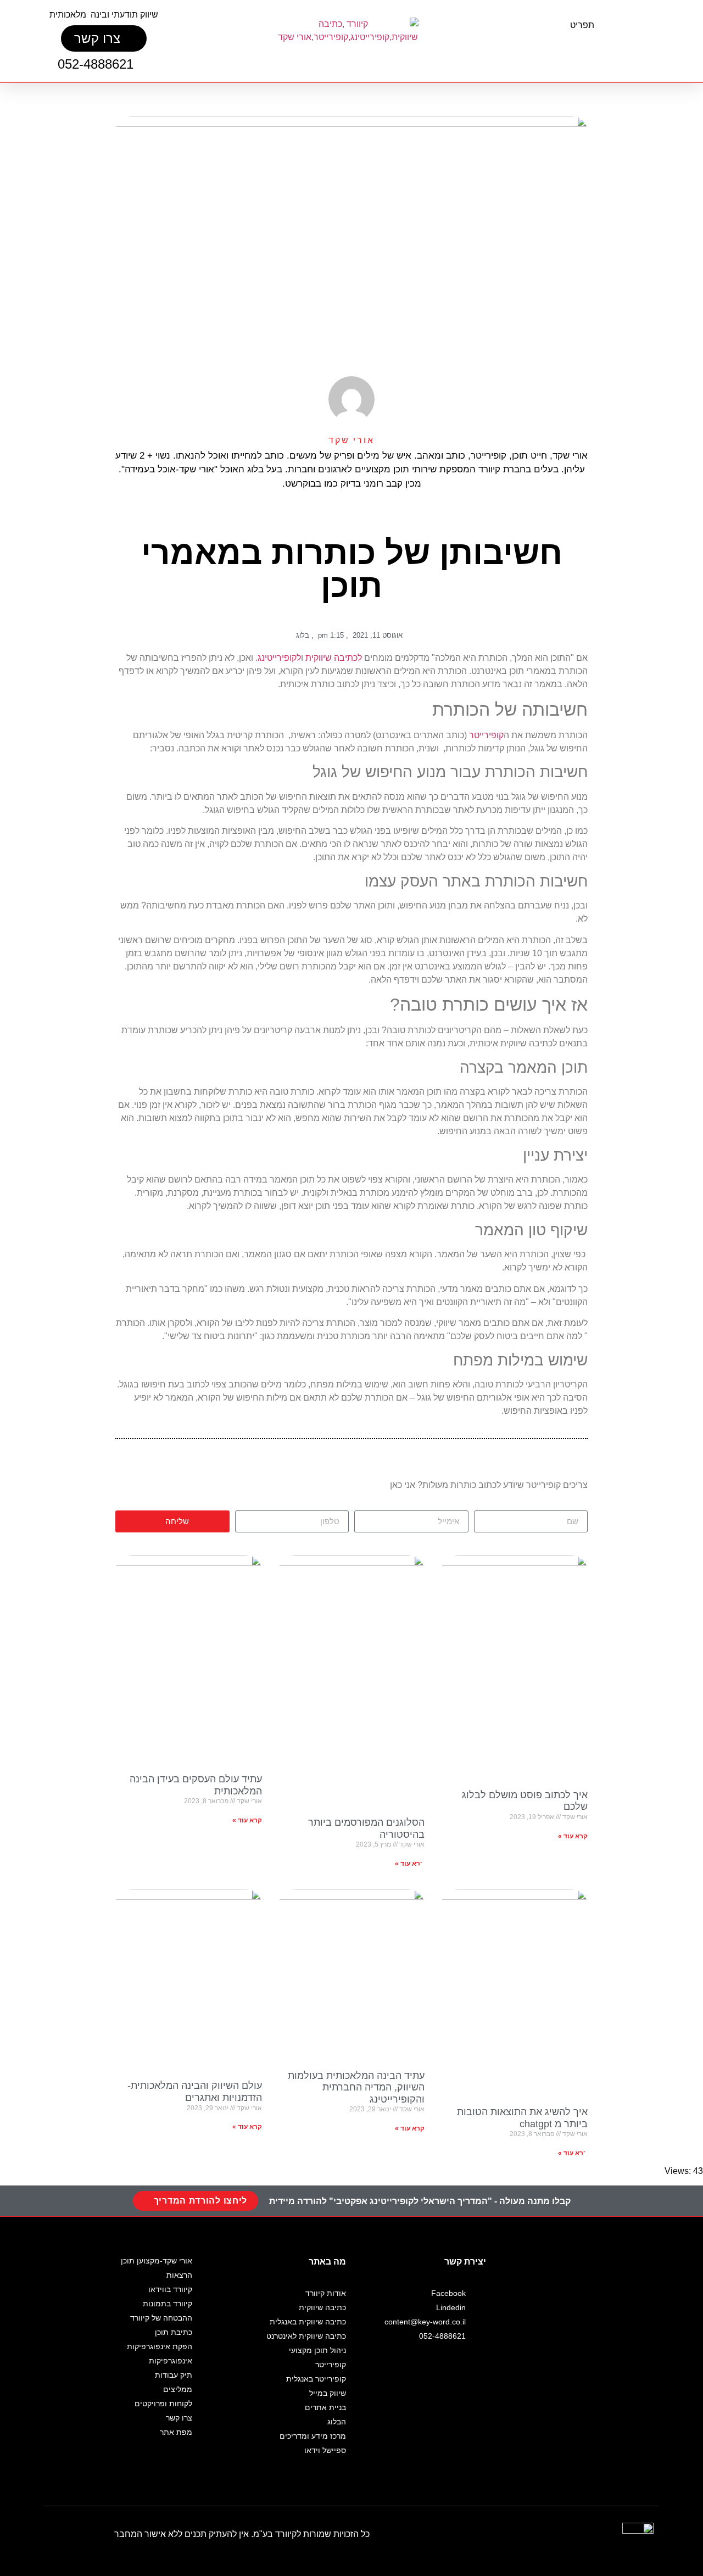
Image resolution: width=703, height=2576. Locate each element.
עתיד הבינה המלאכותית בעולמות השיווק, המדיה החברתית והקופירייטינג (356, 2087)
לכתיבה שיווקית (334, 658)
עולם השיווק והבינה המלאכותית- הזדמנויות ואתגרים (195, 2092)
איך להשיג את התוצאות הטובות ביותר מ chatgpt (522, 2118)
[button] (587, 46)
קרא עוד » (573, 1836)
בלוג (303, 635)
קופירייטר (486, 735)
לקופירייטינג (279, 658)
